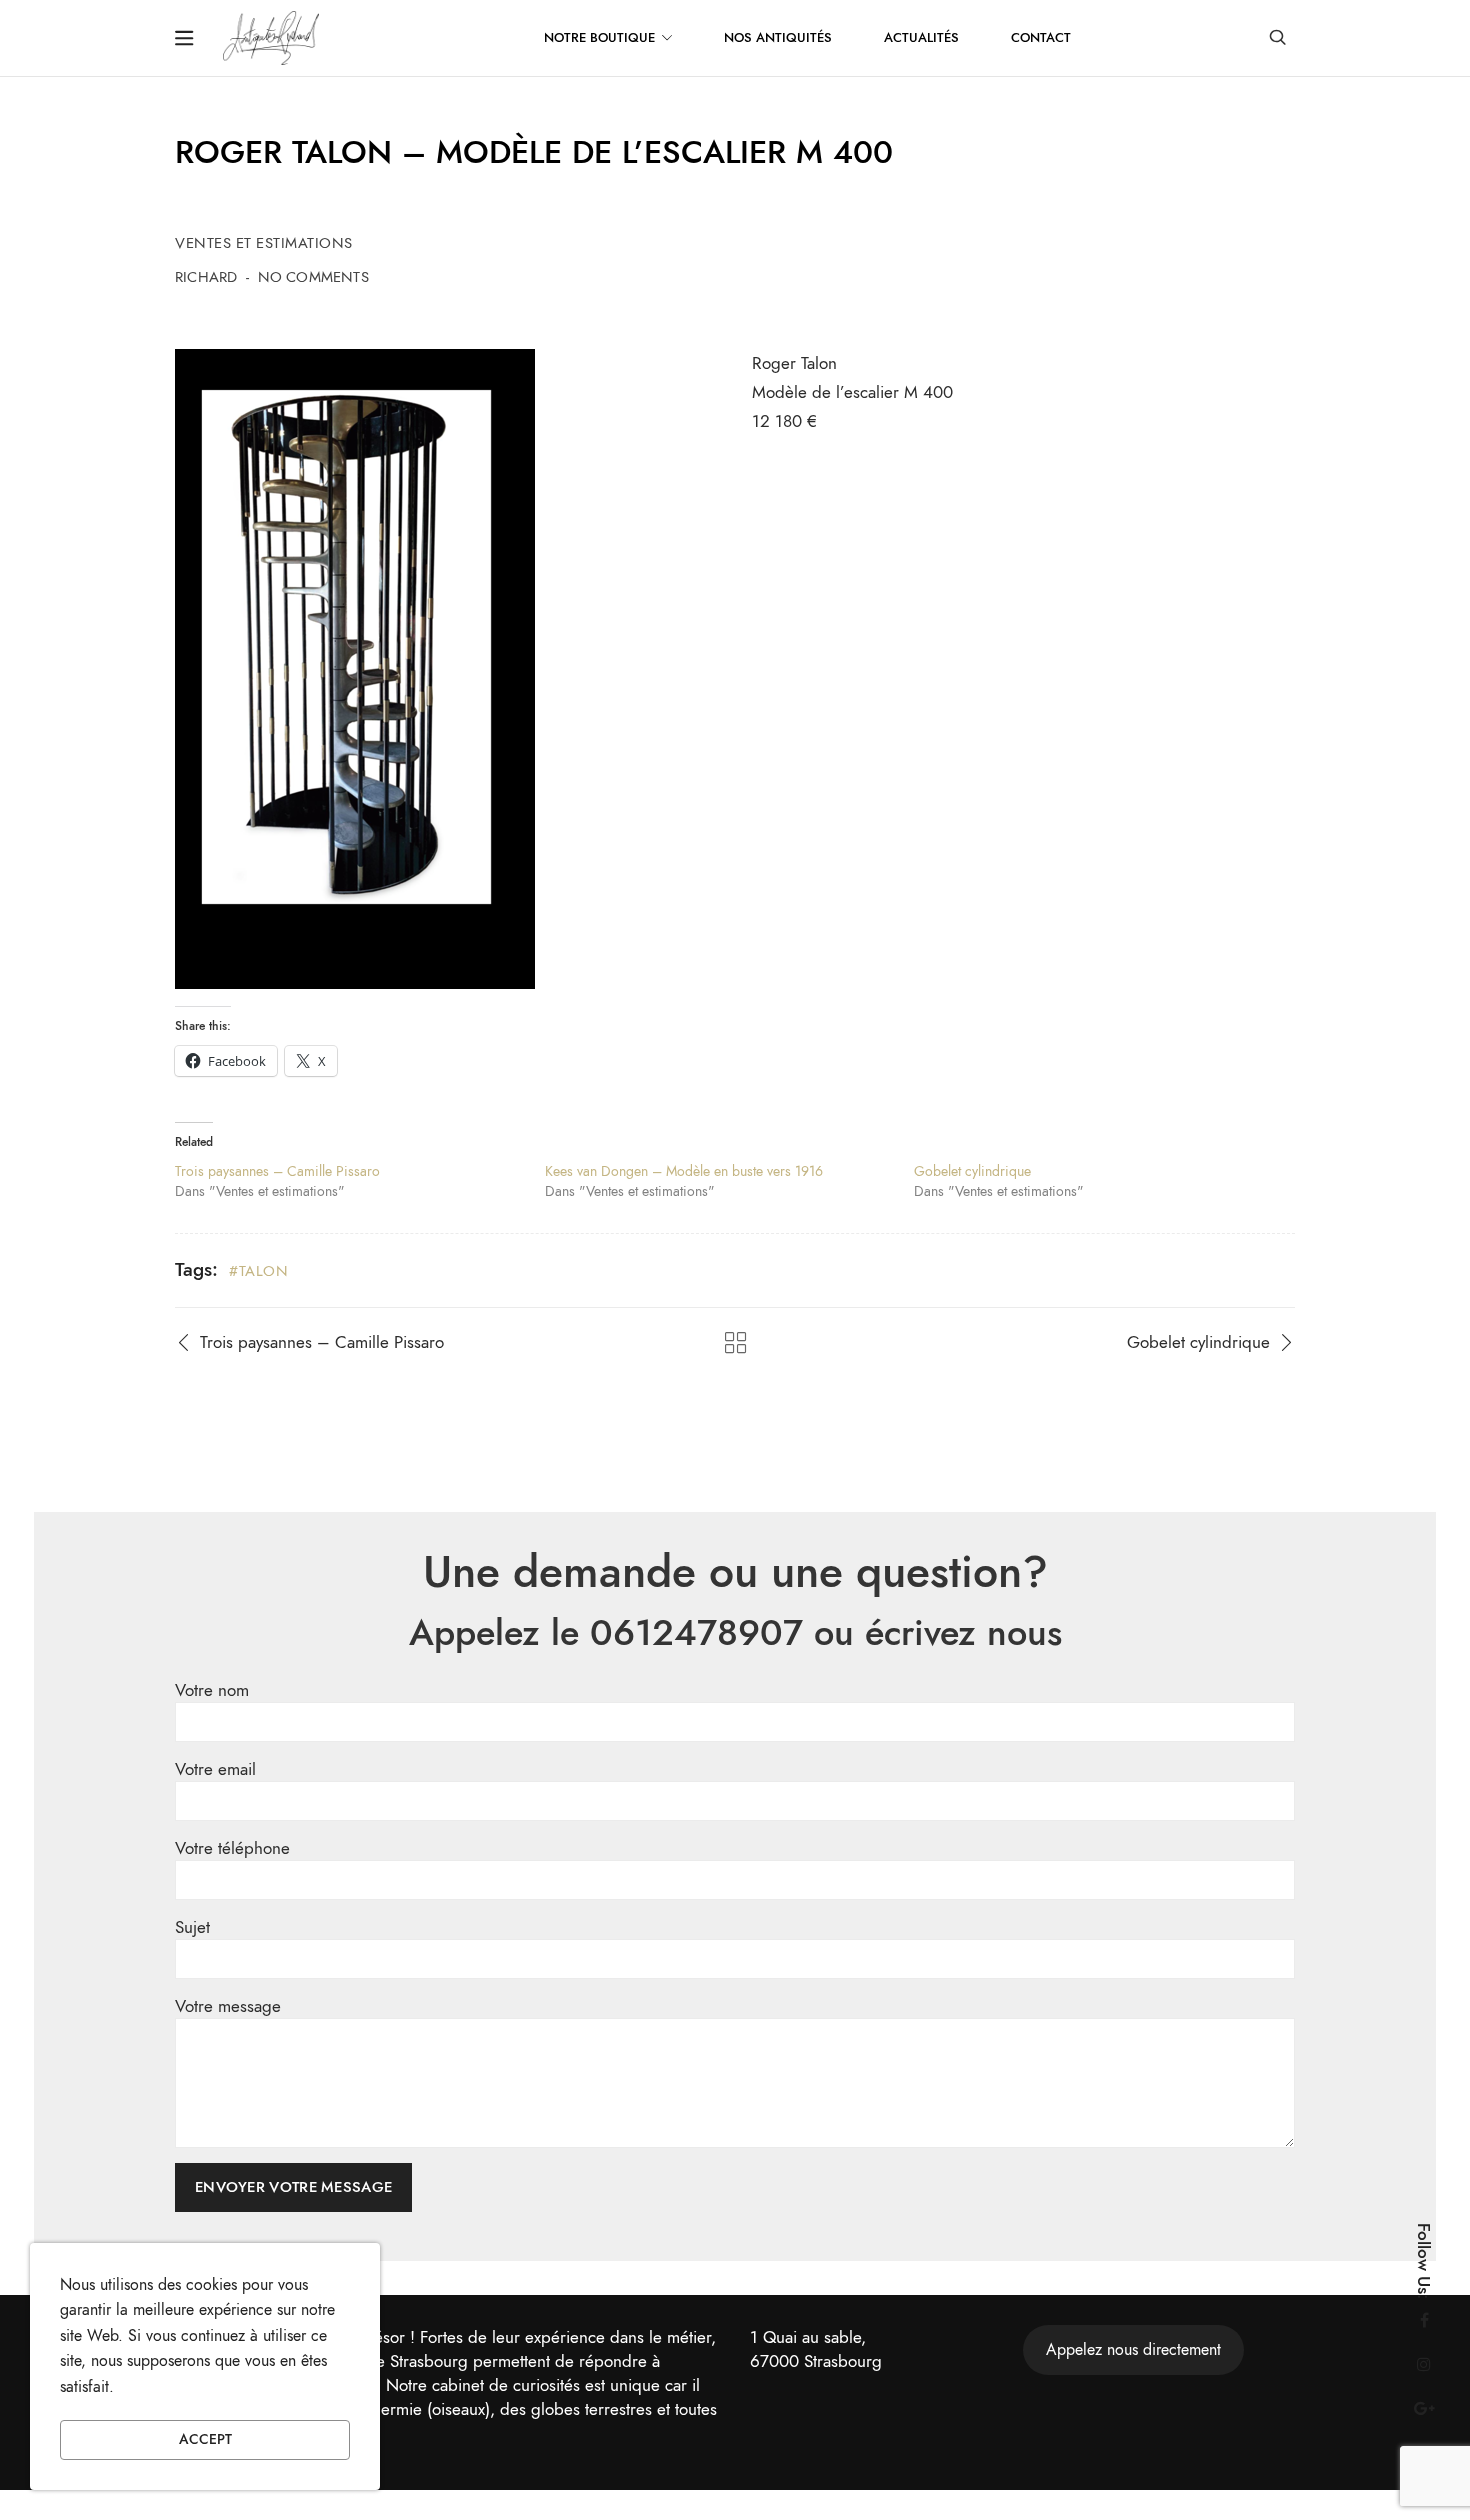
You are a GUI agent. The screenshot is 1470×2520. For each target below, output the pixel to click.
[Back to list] (735, 1343)
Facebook (1424, 2320)
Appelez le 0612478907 (606, 1633)
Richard (206, 277)
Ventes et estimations (264, 243)
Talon (264, 1271)
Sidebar (184, 38)
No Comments (313, 277)
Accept (205, 2439)
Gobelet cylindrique (972, 1171)
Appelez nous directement (1133, 2350)
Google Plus (1424, 2408)
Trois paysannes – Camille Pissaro (277, 1171)
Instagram (1424, 2364)
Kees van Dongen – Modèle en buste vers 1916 (684, 1171)
